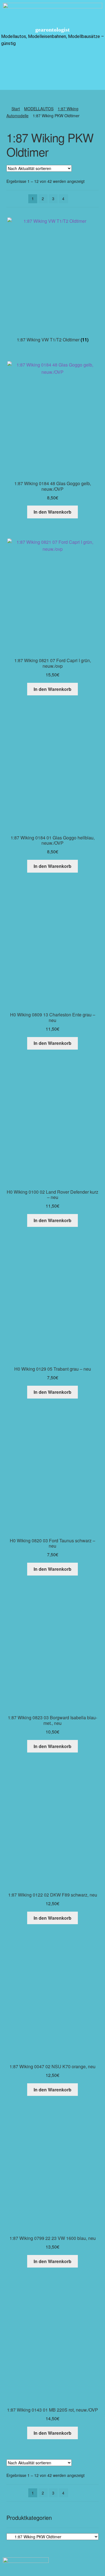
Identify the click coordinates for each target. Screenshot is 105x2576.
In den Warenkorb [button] (53, 512)
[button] (52, 61)
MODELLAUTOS (39, 109)
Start (16, 109)
